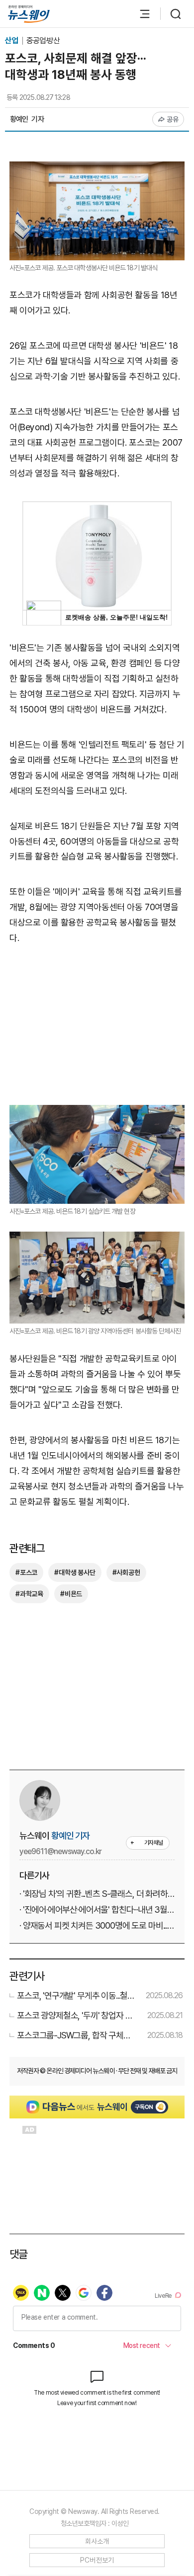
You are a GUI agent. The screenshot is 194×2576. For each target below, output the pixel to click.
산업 (12, 40)
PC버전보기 (97, 2560)
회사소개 (97, 2541)
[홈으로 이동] (29, 14)
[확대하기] (97, 169)
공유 (173, 119)
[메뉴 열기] (140, 14)
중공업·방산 (43, 40)
